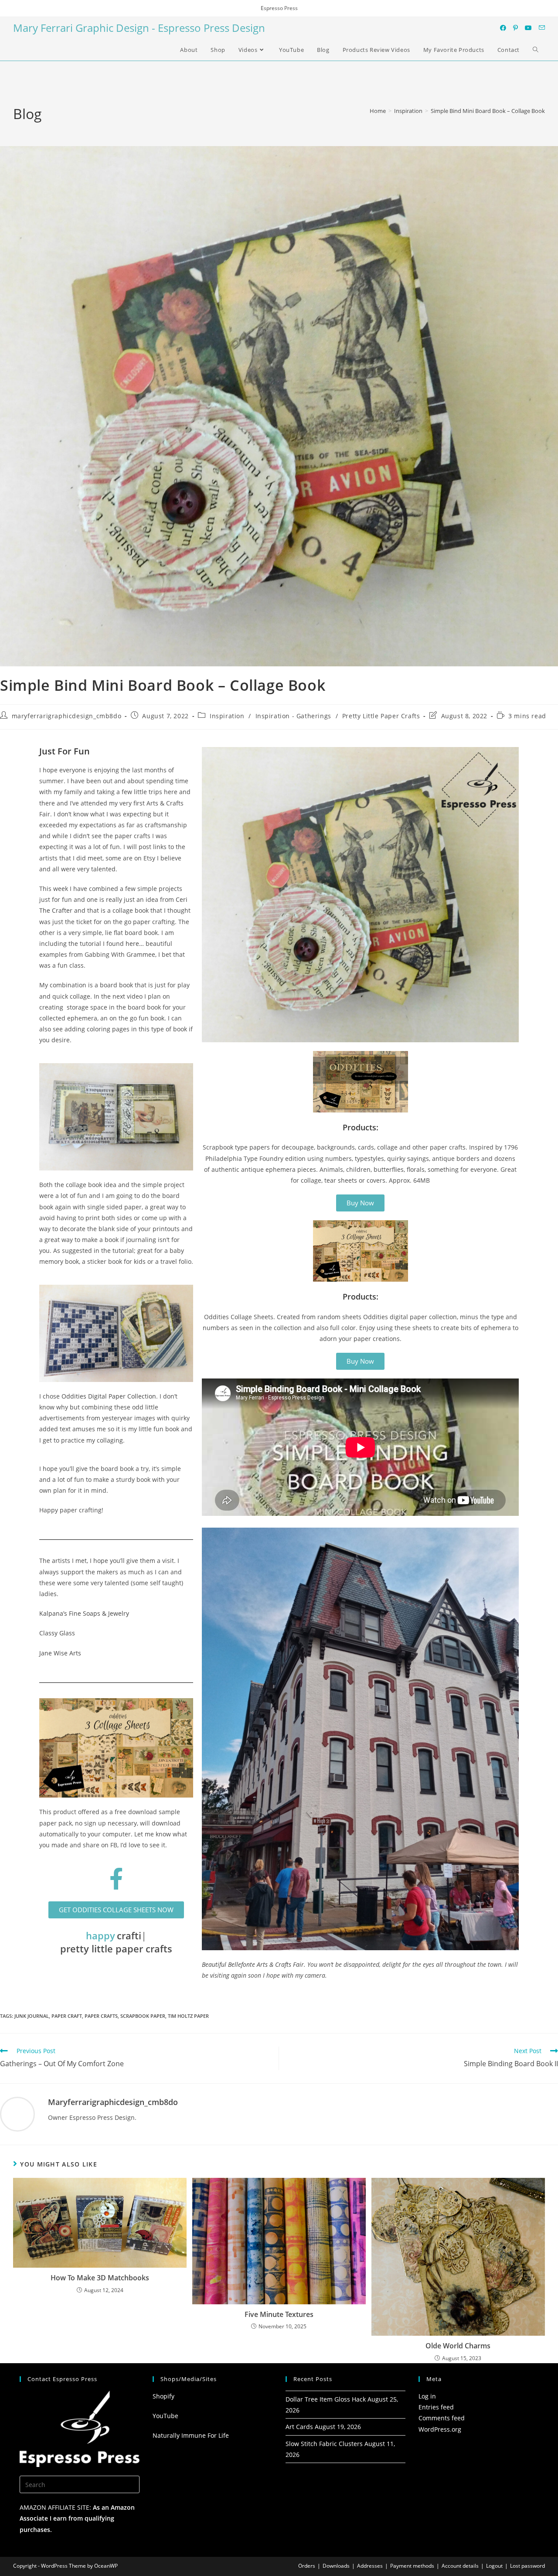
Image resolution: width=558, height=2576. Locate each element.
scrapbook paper (143, 2016)
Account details (460, 2566)
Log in (427, 2396)
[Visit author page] (17, 2114)
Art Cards (299, 2427)
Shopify (163, 2396)
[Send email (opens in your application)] (542, 28)
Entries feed (436, 2407)
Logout (494, 2566)
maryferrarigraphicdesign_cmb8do (67, 716)
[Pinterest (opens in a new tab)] (515, 28)
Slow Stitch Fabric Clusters (324, 2444)
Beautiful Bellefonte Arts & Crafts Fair (253, 1964)
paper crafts (101, 2016)
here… (135, 943)
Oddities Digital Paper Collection (109, 1396)
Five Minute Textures (279, 2314)
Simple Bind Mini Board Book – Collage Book (488, 111)
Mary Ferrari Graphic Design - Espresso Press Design (139, 28)
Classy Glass (57, 1633)
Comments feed (442, 2418)
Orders (307, 2566)
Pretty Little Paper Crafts (381, 716)
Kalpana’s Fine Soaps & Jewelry (84, 1613)
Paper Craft (67, 2016)
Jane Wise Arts (60, 1653)
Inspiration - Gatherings (293, 716)
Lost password (527, 2566)
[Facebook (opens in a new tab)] (503, 28)
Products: (361, 1127)
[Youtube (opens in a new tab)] (528, 28)
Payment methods (412, 2566)
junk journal (32, 2016)
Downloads (336, 2566)
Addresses (370, 2566)
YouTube (165, 2416)
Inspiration (227, 716)
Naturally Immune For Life (191, 2435)
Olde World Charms (458, 2346)
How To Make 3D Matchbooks (100, 2278)
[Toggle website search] (536, 50)
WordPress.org (440, 2429)
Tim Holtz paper (188, 2016)
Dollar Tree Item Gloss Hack (326, 2399)
